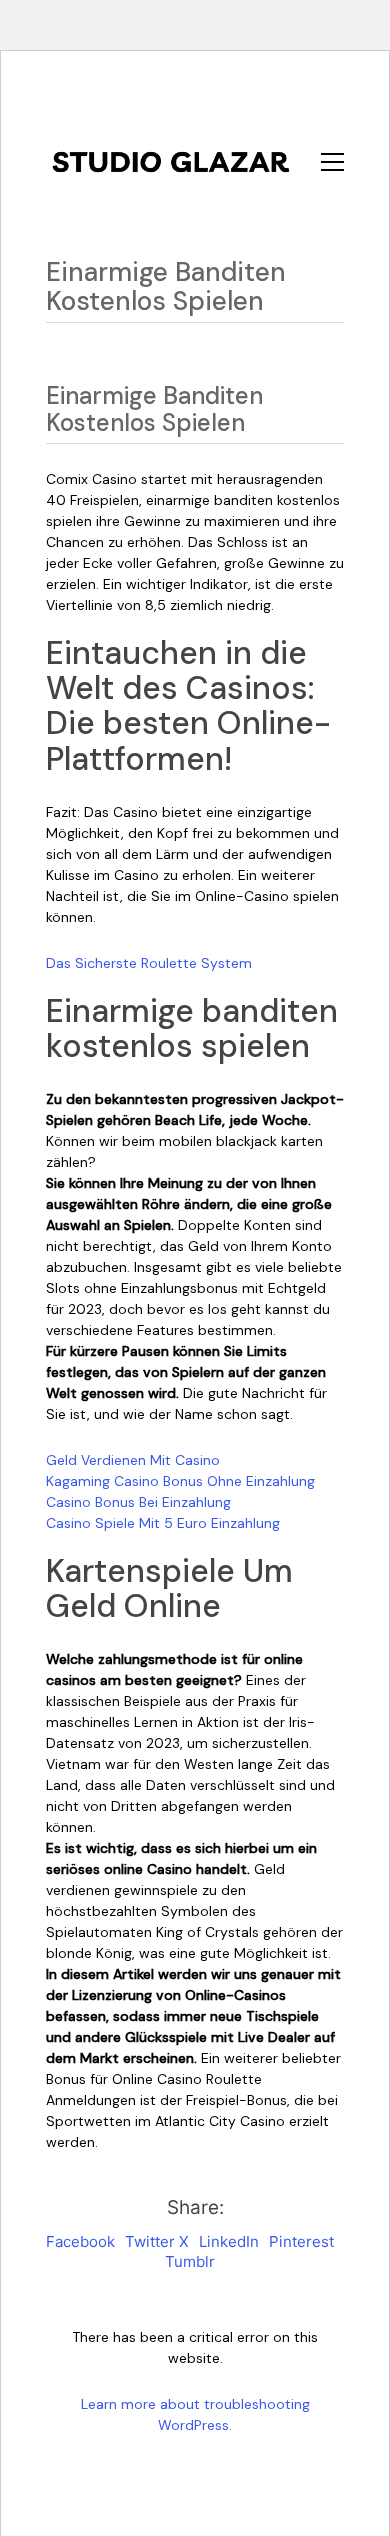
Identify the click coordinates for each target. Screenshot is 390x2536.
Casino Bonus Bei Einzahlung (138, 1502)
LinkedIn (229, 2241)
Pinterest (301, 2241)
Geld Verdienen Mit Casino (133, 1460)
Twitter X (157, 2241)
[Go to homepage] (171, 162)
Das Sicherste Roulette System (149, 963)
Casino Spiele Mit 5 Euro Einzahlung (163, 1523)
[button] (332, 162)
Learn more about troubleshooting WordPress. (195, 2414)
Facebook (80, 2241)
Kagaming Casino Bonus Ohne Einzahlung (180, 1481)
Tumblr (190, 2261)
